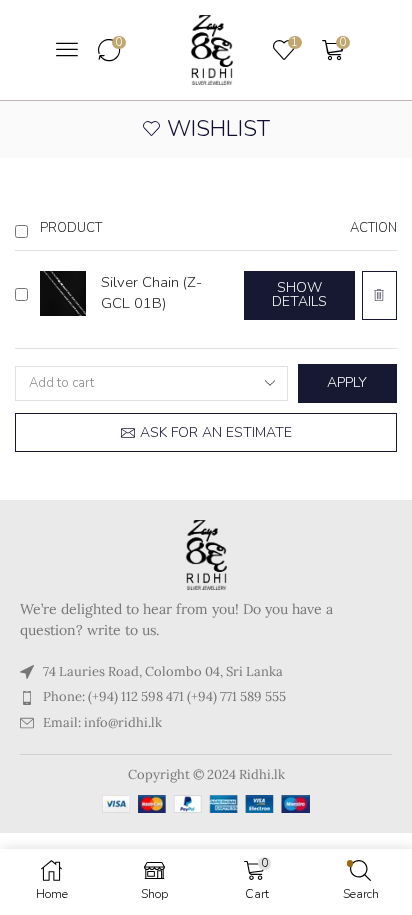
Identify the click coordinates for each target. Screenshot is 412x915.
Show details (299, 294)
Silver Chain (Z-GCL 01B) (151, 292)
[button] (67, 49)
